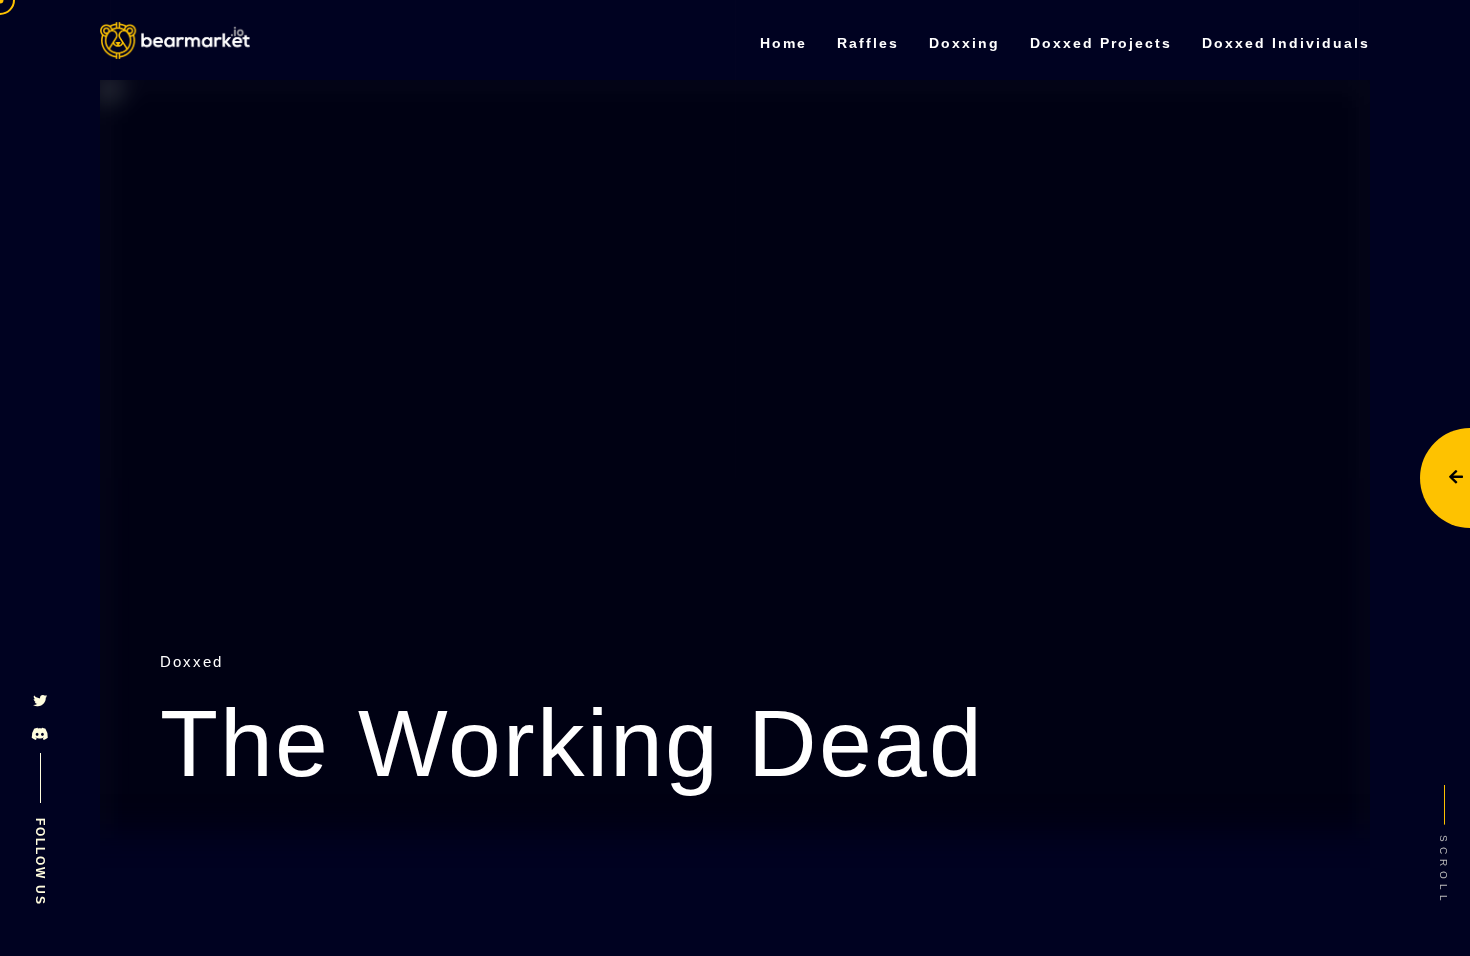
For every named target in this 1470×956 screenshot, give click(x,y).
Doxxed (191, 661)
